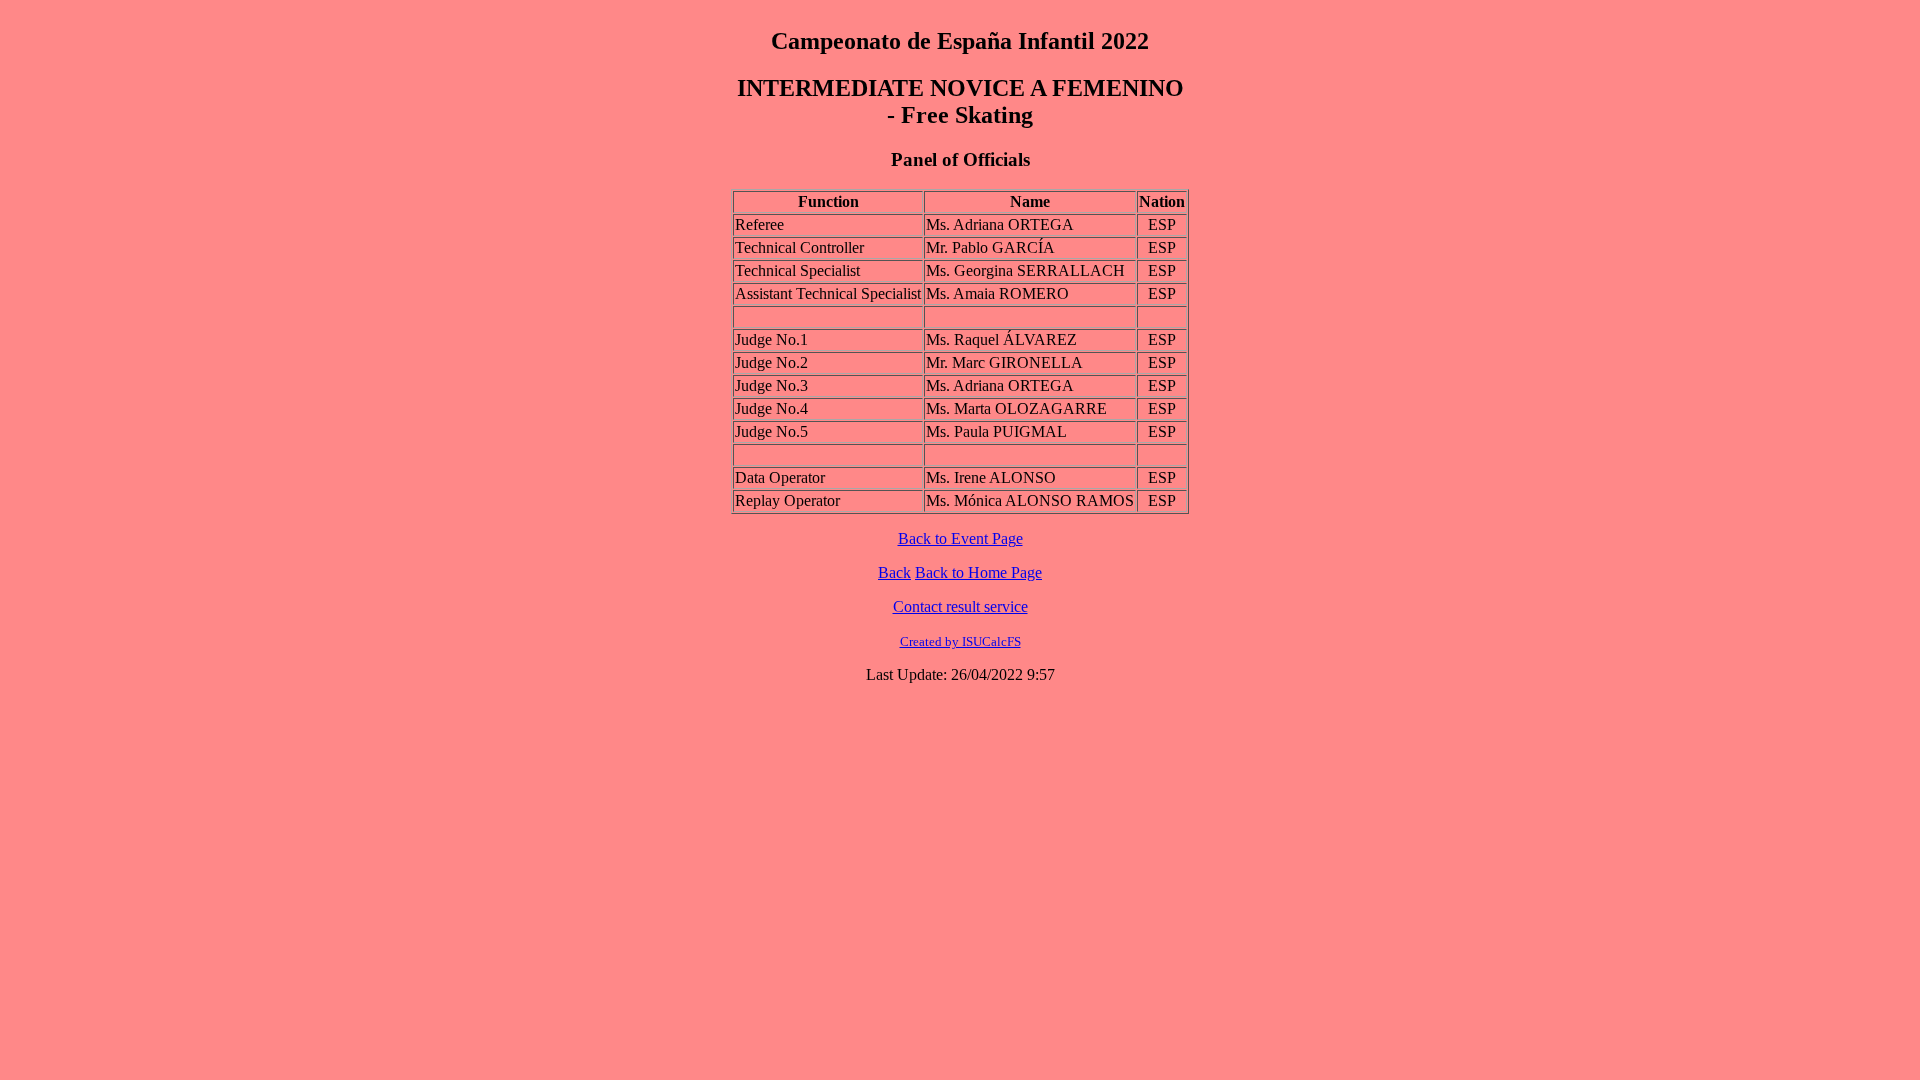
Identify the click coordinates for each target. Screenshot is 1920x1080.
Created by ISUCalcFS (960, 641)
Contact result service (960, 606)
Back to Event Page (960, 538)
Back (894, 572)
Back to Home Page (978, 572)
